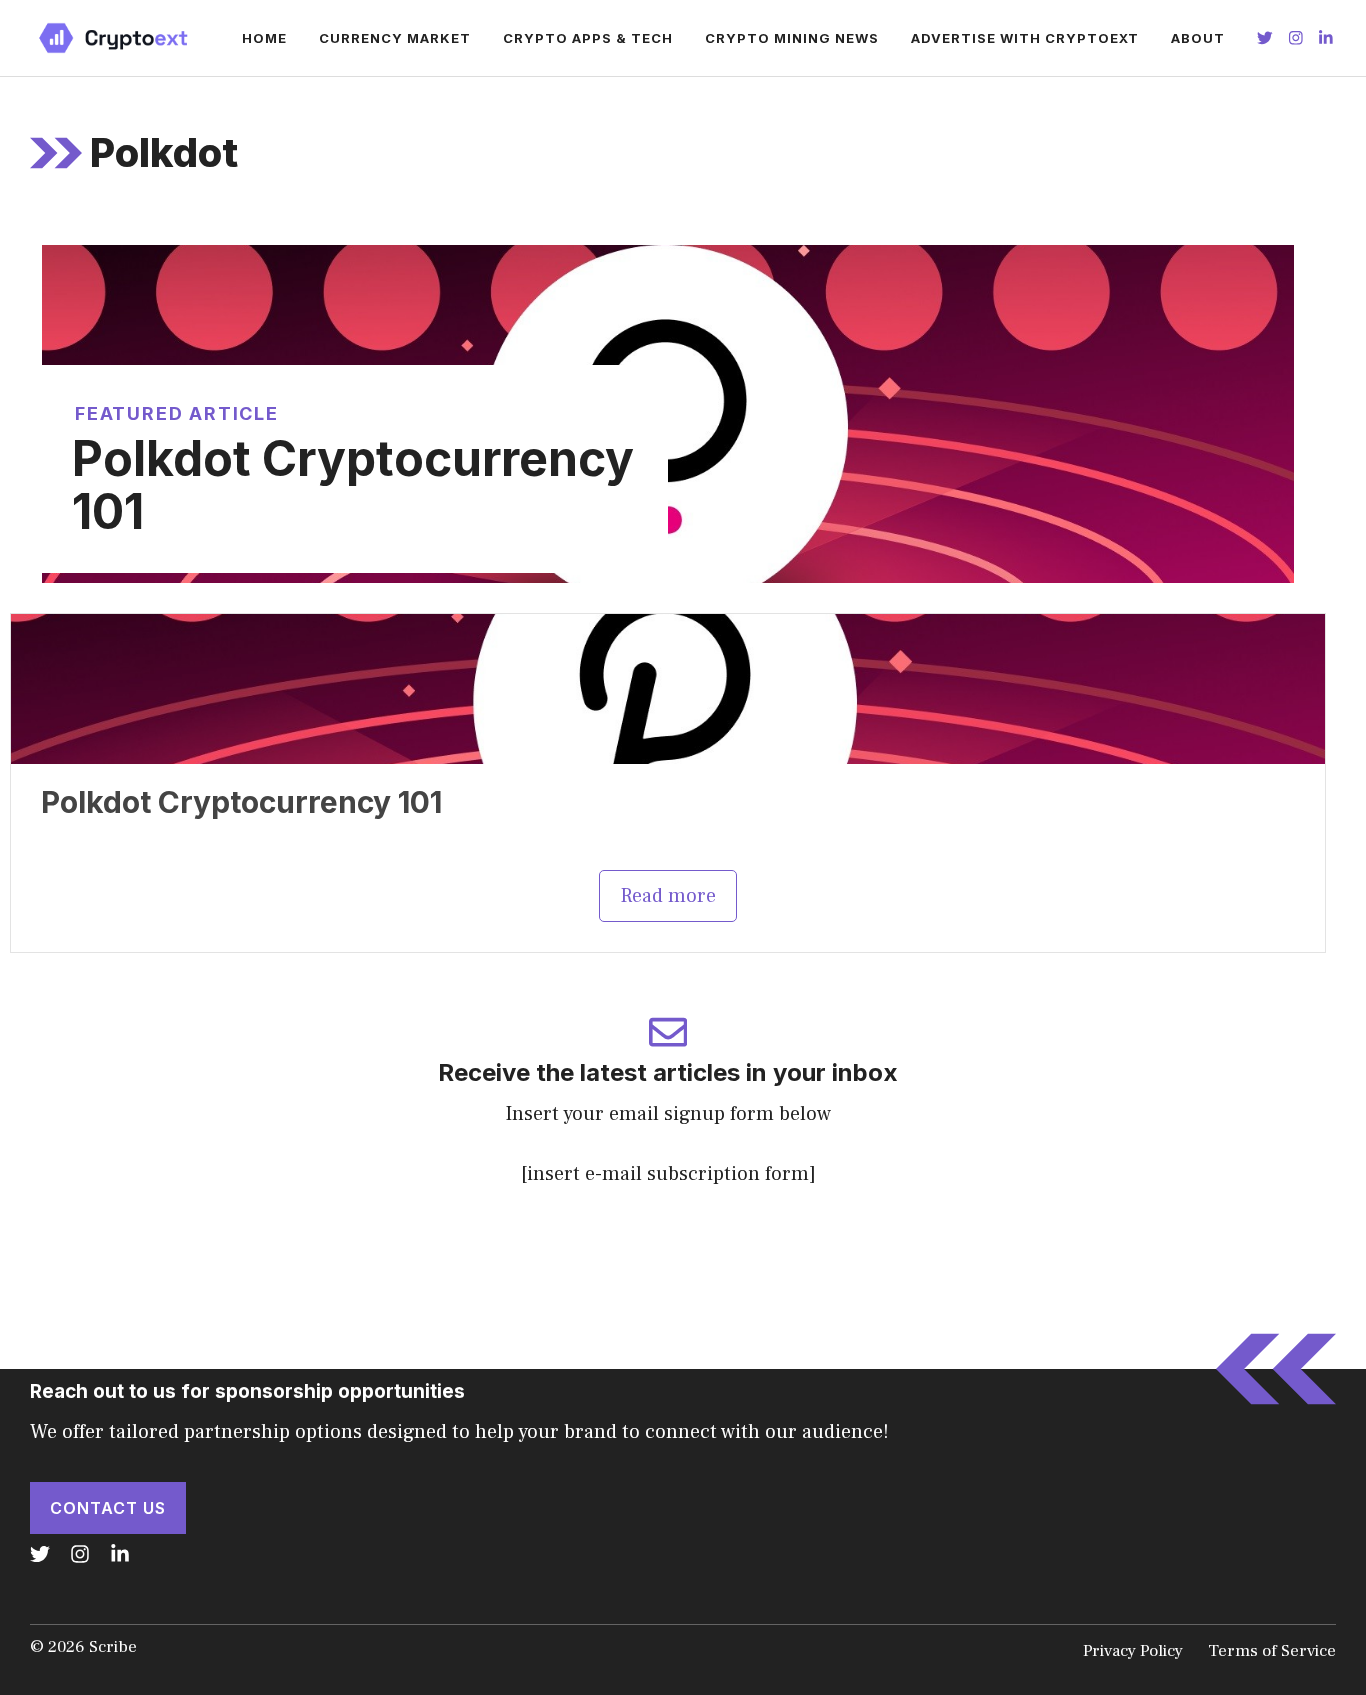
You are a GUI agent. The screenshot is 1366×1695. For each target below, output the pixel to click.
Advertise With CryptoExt (1025, 38)
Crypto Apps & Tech (588, 38)
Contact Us (108, 1508)
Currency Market (395, 38)
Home (264, 38)
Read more (668, 896)
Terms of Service (1272, 1651)
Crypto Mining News (792, 38)
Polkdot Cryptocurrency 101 (353, 485)
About (1198, 38)
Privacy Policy (1133, 1651)
